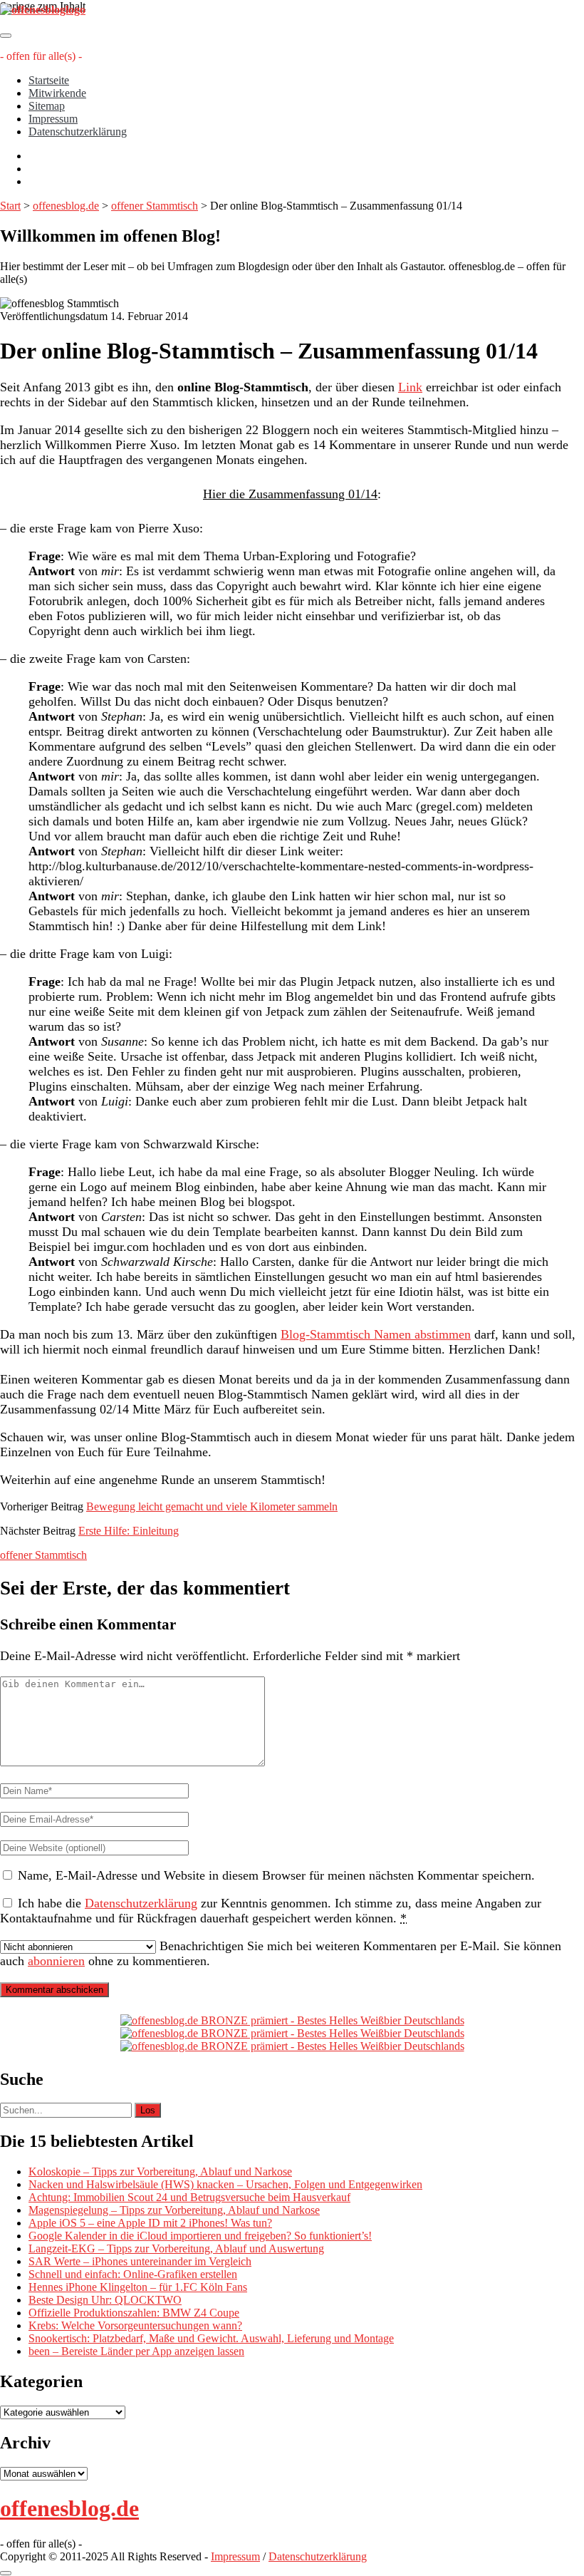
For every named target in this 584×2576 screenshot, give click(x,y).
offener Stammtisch (155, 206)
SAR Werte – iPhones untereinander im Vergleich (140, 2261)
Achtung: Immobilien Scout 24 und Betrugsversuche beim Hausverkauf (189, 2197)
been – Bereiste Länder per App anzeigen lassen (136, 2351)
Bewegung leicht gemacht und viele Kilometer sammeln (212, 1506)
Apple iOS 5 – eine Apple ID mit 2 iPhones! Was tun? (150, 2223)
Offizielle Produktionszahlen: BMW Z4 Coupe (134, 2313)
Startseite (49, 80)
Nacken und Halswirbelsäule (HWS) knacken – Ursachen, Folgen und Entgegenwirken (225, 2184)
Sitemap (47, 106)
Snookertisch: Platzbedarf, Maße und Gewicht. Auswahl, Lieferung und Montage (211, 2338)
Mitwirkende (57, 93)
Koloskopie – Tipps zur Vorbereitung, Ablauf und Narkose (160, 2171)
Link (410, 387)
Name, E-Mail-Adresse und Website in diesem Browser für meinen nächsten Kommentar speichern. (276, 1875)
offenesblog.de (66, 206)
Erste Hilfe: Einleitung (129, 1531)
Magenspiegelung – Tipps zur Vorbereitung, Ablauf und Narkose (174, 2210)
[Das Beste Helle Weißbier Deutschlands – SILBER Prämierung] (292, 2033)
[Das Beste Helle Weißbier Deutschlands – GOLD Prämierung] (292, 2020)
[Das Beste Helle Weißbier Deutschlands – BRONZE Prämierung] (292, 2046)
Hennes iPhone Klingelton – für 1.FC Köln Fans (138, 2287)
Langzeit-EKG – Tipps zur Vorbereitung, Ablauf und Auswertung (176, 2248)
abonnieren (56, 1961)
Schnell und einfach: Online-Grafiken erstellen (133, 2274)
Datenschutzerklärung (78, 132)
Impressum (53, 119)
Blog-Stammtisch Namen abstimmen (376, 1334)
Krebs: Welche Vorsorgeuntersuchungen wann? (135, 2325)
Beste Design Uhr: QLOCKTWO (105, 2300)
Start (10, 206)
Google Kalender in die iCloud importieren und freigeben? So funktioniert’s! (200, 2236)
